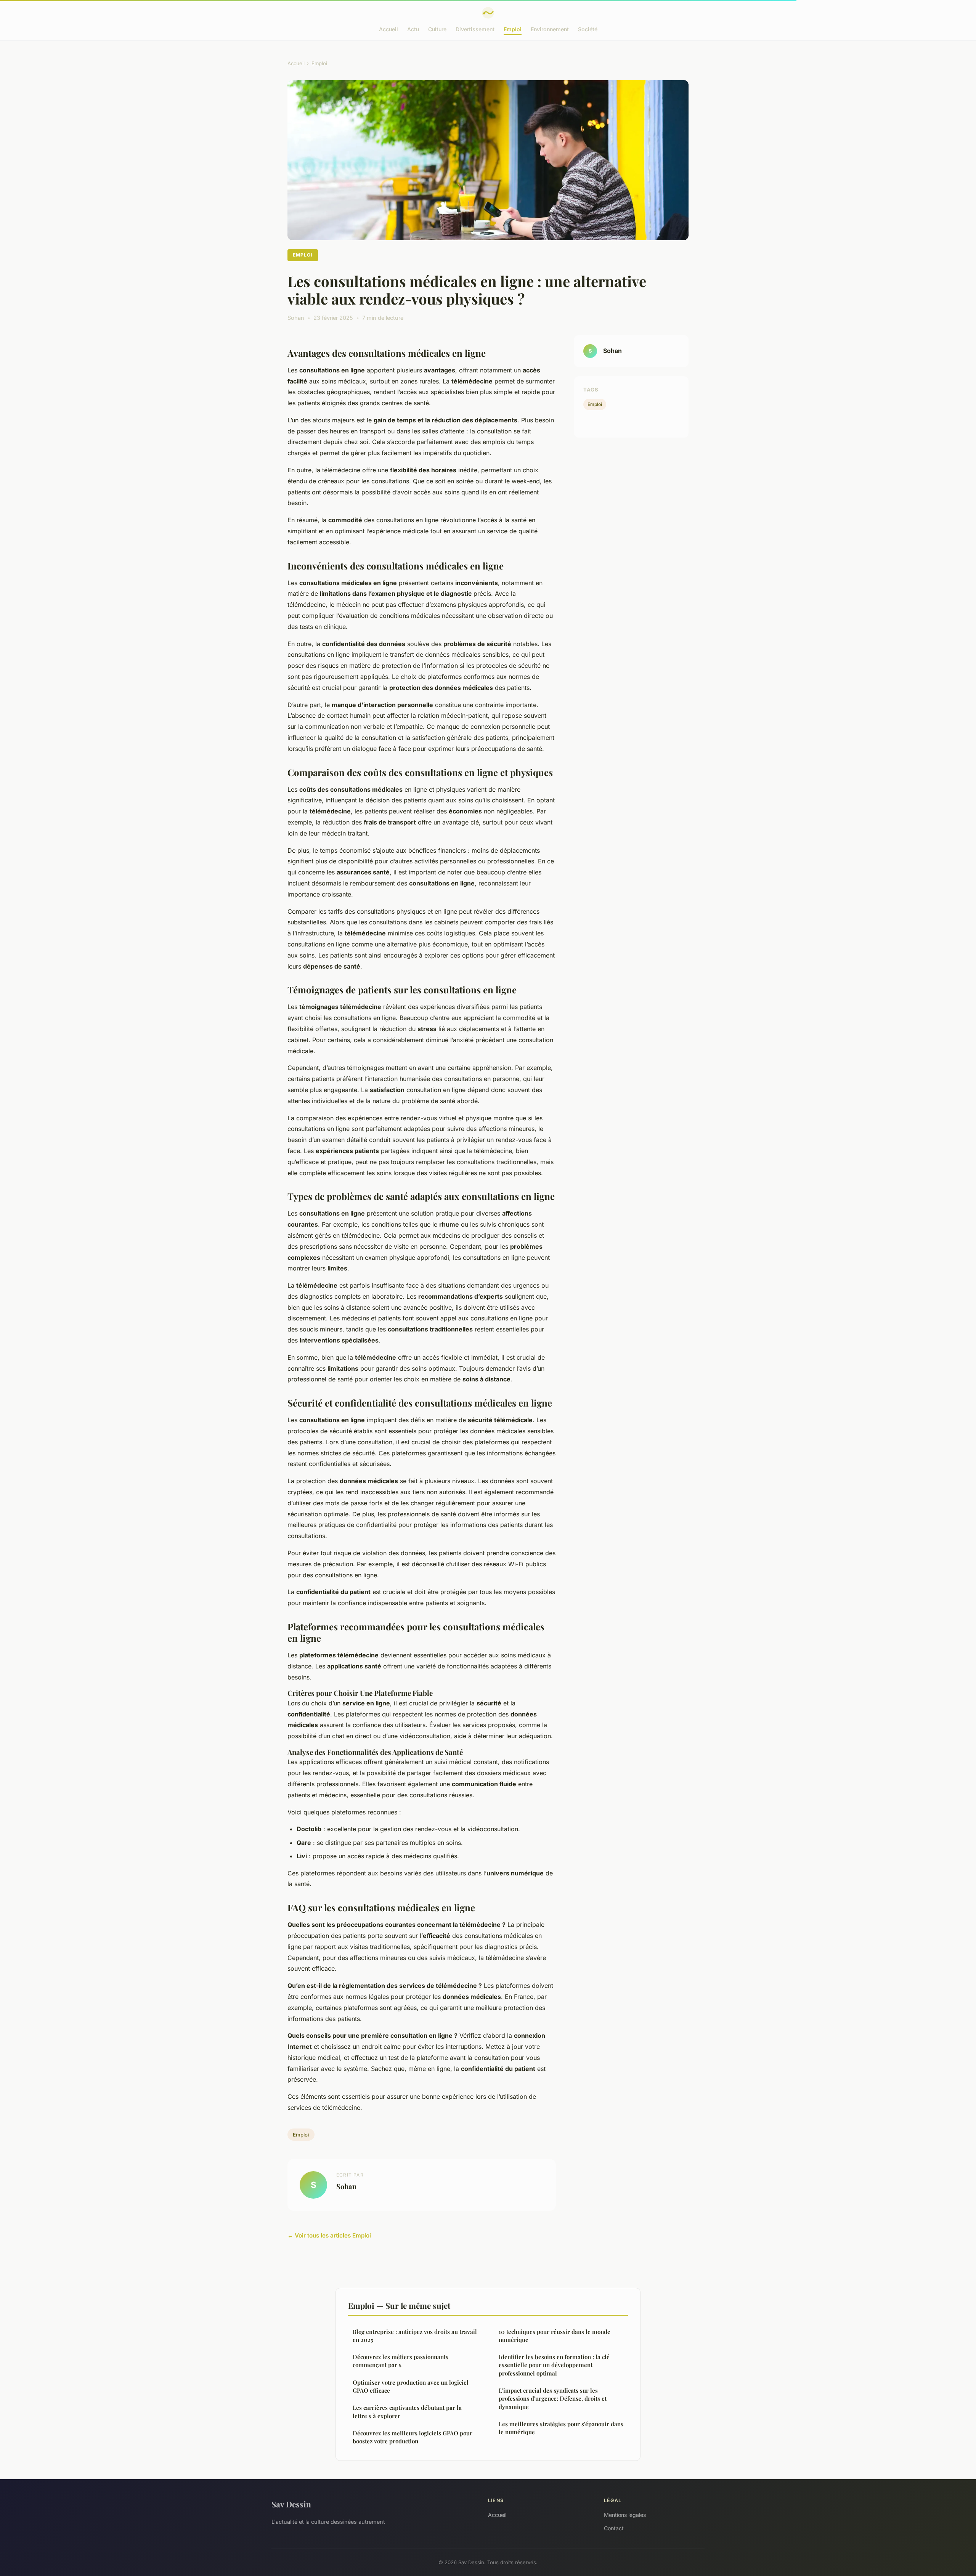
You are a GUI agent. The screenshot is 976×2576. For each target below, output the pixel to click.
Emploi (513, 29)
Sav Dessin (291, 2504)
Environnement (550, 29)
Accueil (388, 29)
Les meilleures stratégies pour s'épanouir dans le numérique (561, 2428)
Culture (437, 29)
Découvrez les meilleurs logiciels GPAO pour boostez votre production (413, 2437)
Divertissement (475, 29)
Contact (614, 2528)
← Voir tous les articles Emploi (329, 2235)
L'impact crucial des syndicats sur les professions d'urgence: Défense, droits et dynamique (553, 2399)
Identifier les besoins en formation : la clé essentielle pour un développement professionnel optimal (554, 2365)
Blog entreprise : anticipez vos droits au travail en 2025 (415, 2336)
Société (588, 29)
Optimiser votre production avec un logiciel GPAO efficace (411, 2386)
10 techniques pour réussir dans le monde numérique (555, 2336)
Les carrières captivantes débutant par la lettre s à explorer (407, 2412)
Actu (413, 29)
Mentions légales (625, 2515)
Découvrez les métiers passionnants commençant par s (401, 2361)
